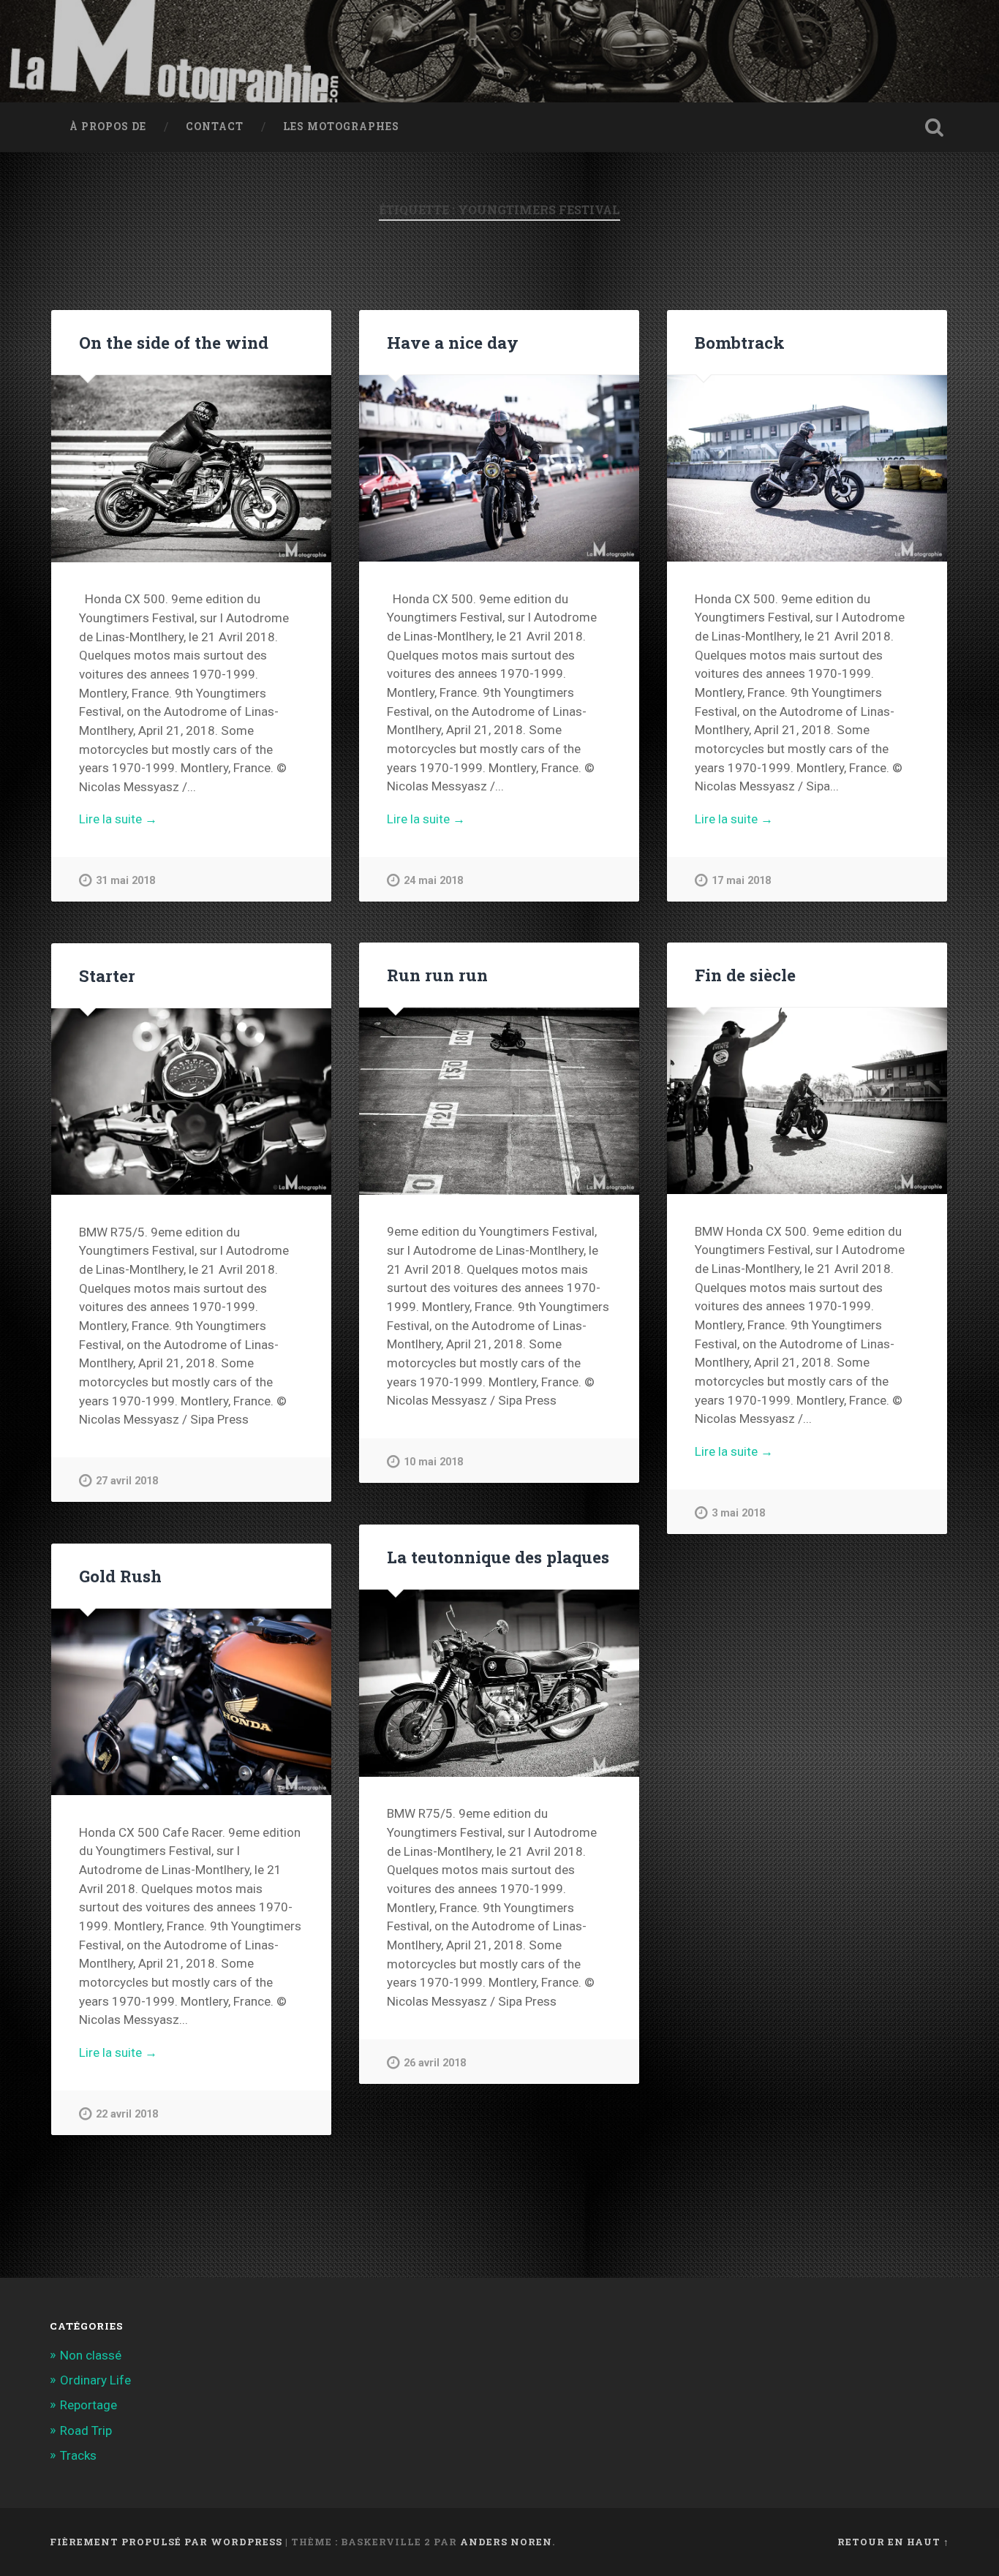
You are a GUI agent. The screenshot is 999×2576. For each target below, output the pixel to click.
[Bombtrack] (807, 468)
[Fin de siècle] (807, 1101)
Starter (107, 975)
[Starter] (191, 1102)
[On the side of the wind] (191, 469)
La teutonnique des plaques (498, 1557)
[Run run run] (499, 1101)
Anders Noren (506, 2542)
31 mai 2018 (125, 881)
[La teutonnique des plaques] (499, 1683)
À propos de (108, 126)
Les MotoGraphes (341, 126)
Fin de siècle (745, 975)
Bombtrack (740, 342)
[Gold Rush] (191, 1702)
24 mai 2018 (433, 881)
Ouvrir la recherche (935, 127)
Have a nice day (453, 342)
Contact (215, 126)
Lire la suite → (118, 819)
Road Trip (86, 2430)
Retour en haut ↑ (893, 2542)
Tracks (78, 2455)
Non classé (91, 2355)
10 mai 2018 (433, 1462)
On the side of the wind (174, 342)
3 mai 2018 (738, 1513)
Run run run (437, 975)
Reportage (88, 2405)
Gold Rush (120, 1576)
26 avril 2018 (435, 2063)
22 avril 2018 (127, 2114)
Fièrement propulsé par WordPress (166, 2542)
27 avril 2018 (127, 1481)
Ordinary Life (95, 2380)
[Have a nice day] (499, 468)
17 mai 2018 (741, 881)
